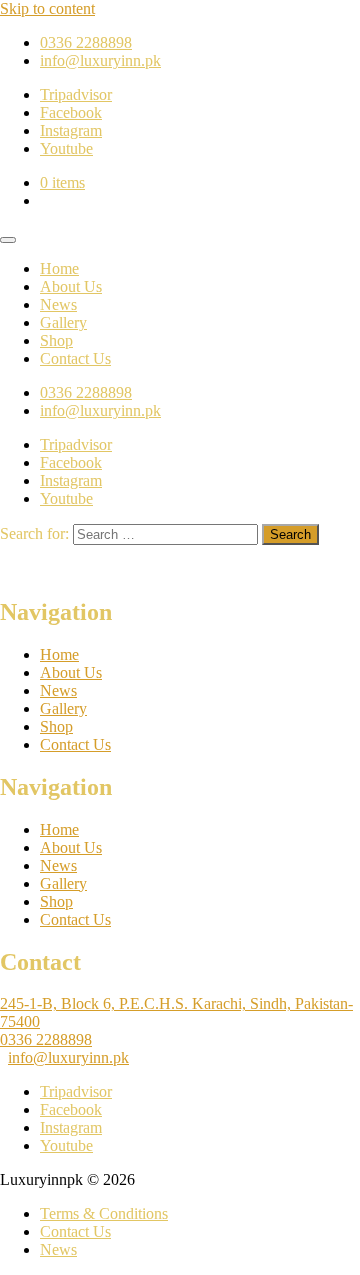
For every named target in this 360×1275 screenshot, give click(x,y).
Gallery (63, 322)
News (58, 304)
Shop (56, 340)
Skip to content (47, 8)
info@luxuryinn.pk (68, 1057)
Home (59, 268)
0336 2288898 (46, 1039)
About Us (71, 286)
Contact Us (75, 358)
